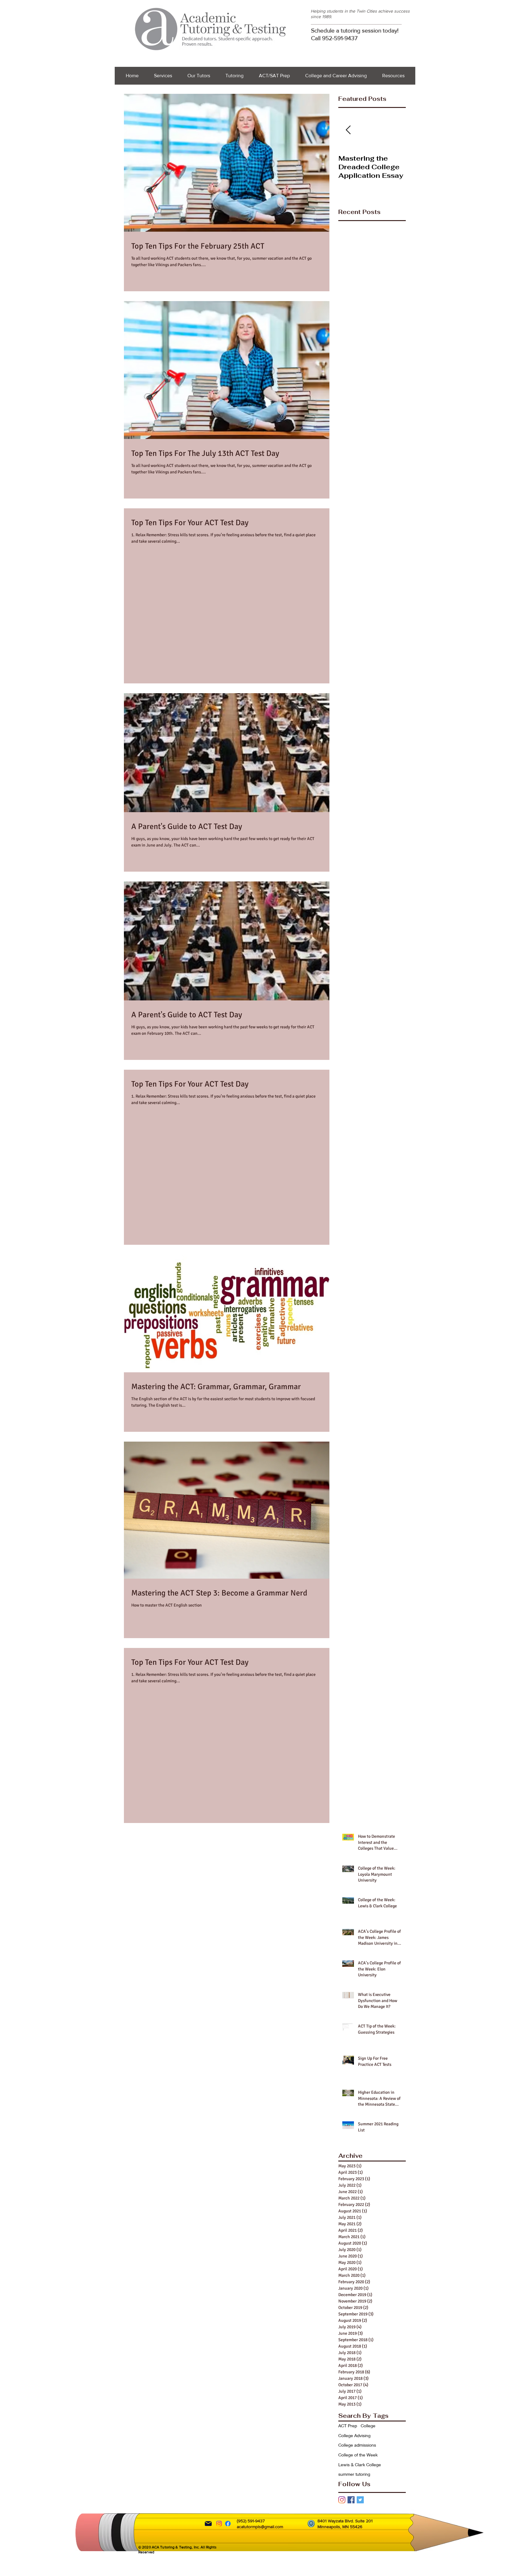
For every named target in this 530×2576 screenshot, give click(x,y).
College (368, 2426)
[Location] (311, 2524)
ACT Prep (348, 2426)
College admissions (357, 2445)
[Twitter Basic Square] (360, 2500)
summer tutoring (354, 2474)
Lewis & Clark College (360, 2465)
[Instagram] (342, 2500)
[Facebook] (228, 2524)
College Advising (354, 2435)
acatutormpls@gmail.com (260, 2527)
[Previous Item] (348, 130)
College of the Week (358, 2455)
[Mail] (208, 2524)
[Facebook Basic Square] (351, 2500)
